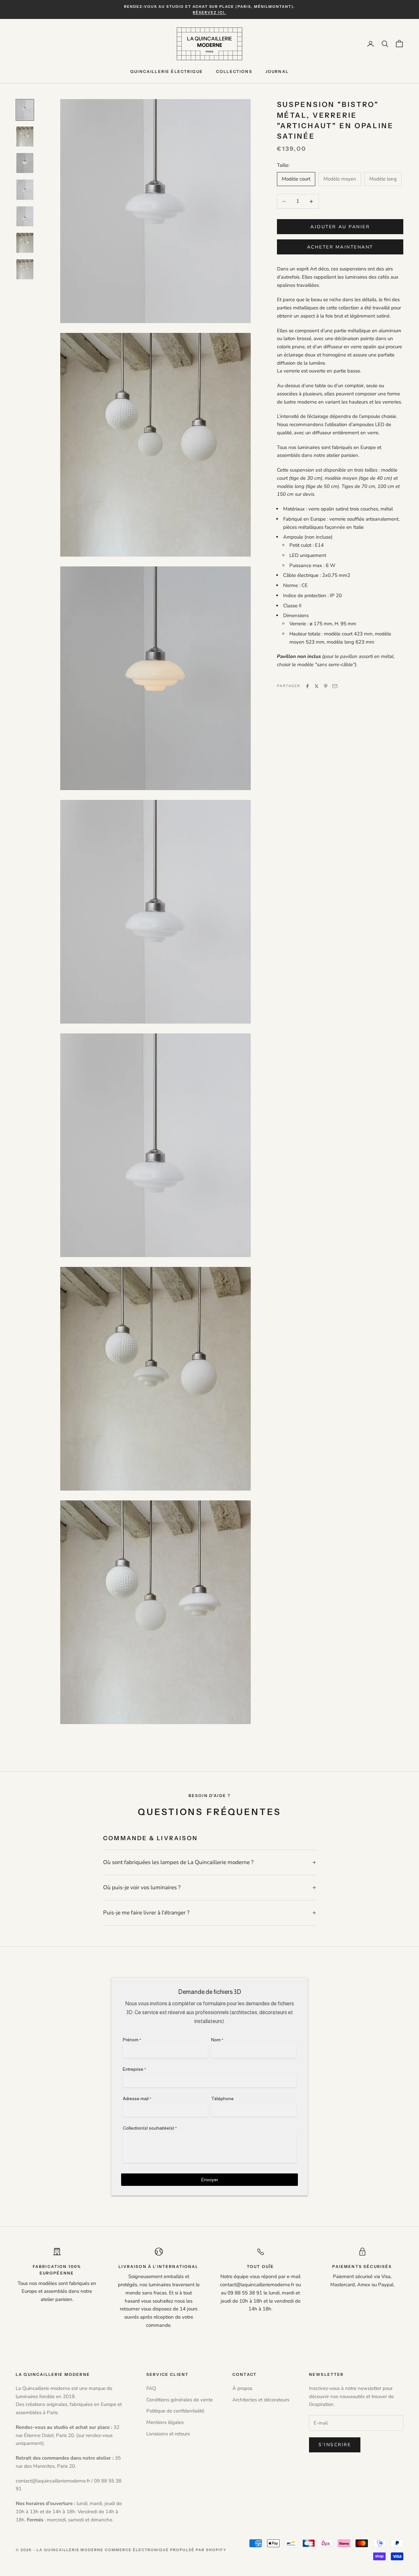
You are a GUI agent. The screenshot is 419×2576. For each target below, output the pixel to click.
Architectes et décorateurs (261, 2400)
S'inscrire (335, 2445)
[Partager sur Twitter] (317, 686)
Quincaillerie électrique (167, 71)
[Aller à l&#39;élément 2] (25, 137)
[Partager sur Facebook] (307, 686)
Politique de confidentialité (175, 2411)
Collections (234, 71)
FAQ (151, 2388)
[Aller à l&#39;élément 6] (25, 243)
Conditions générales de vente (180, 2400)
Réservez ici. (209, 12)
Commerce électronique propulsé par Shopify (165, 2550)
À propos (242, 2388)
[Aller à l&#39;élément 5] (25, 216)
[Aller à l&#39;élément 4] (25, 190)
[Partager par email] (335, 686)
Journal (277, 71)
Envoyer (210, 2180)
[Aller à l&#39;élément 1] (25, 110)
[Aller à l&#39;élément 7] (25, 269)
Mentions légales (165, 2422)
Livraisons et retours (168, 2434)
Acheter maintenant (340, 247)
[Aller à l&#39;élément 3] (25, 163)
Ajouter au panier (340, 227)
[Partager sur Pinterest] (326, 686)
